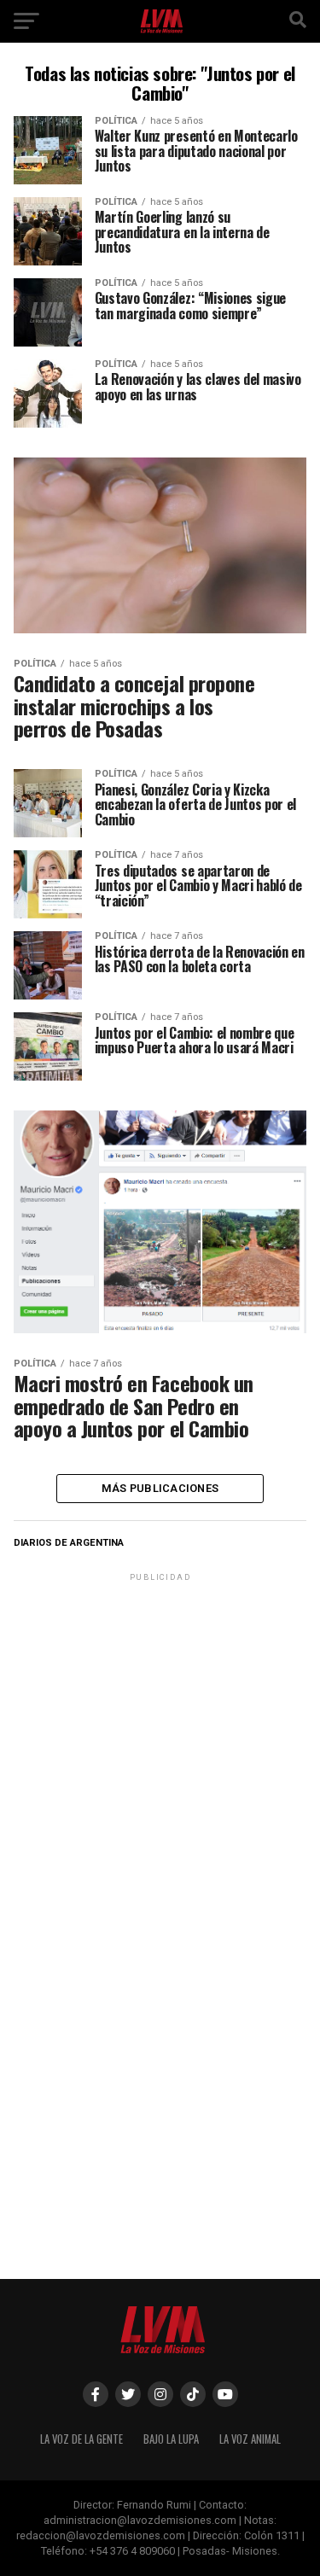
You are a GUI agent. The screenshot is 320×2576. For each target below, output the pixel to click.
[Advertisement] (160, 1745)
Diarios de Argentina (69, 1543)
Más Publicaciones (160, 1488)
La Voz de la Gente (81, 2439)
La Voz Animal (250, 2439)
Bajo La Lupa (171, 2439)
